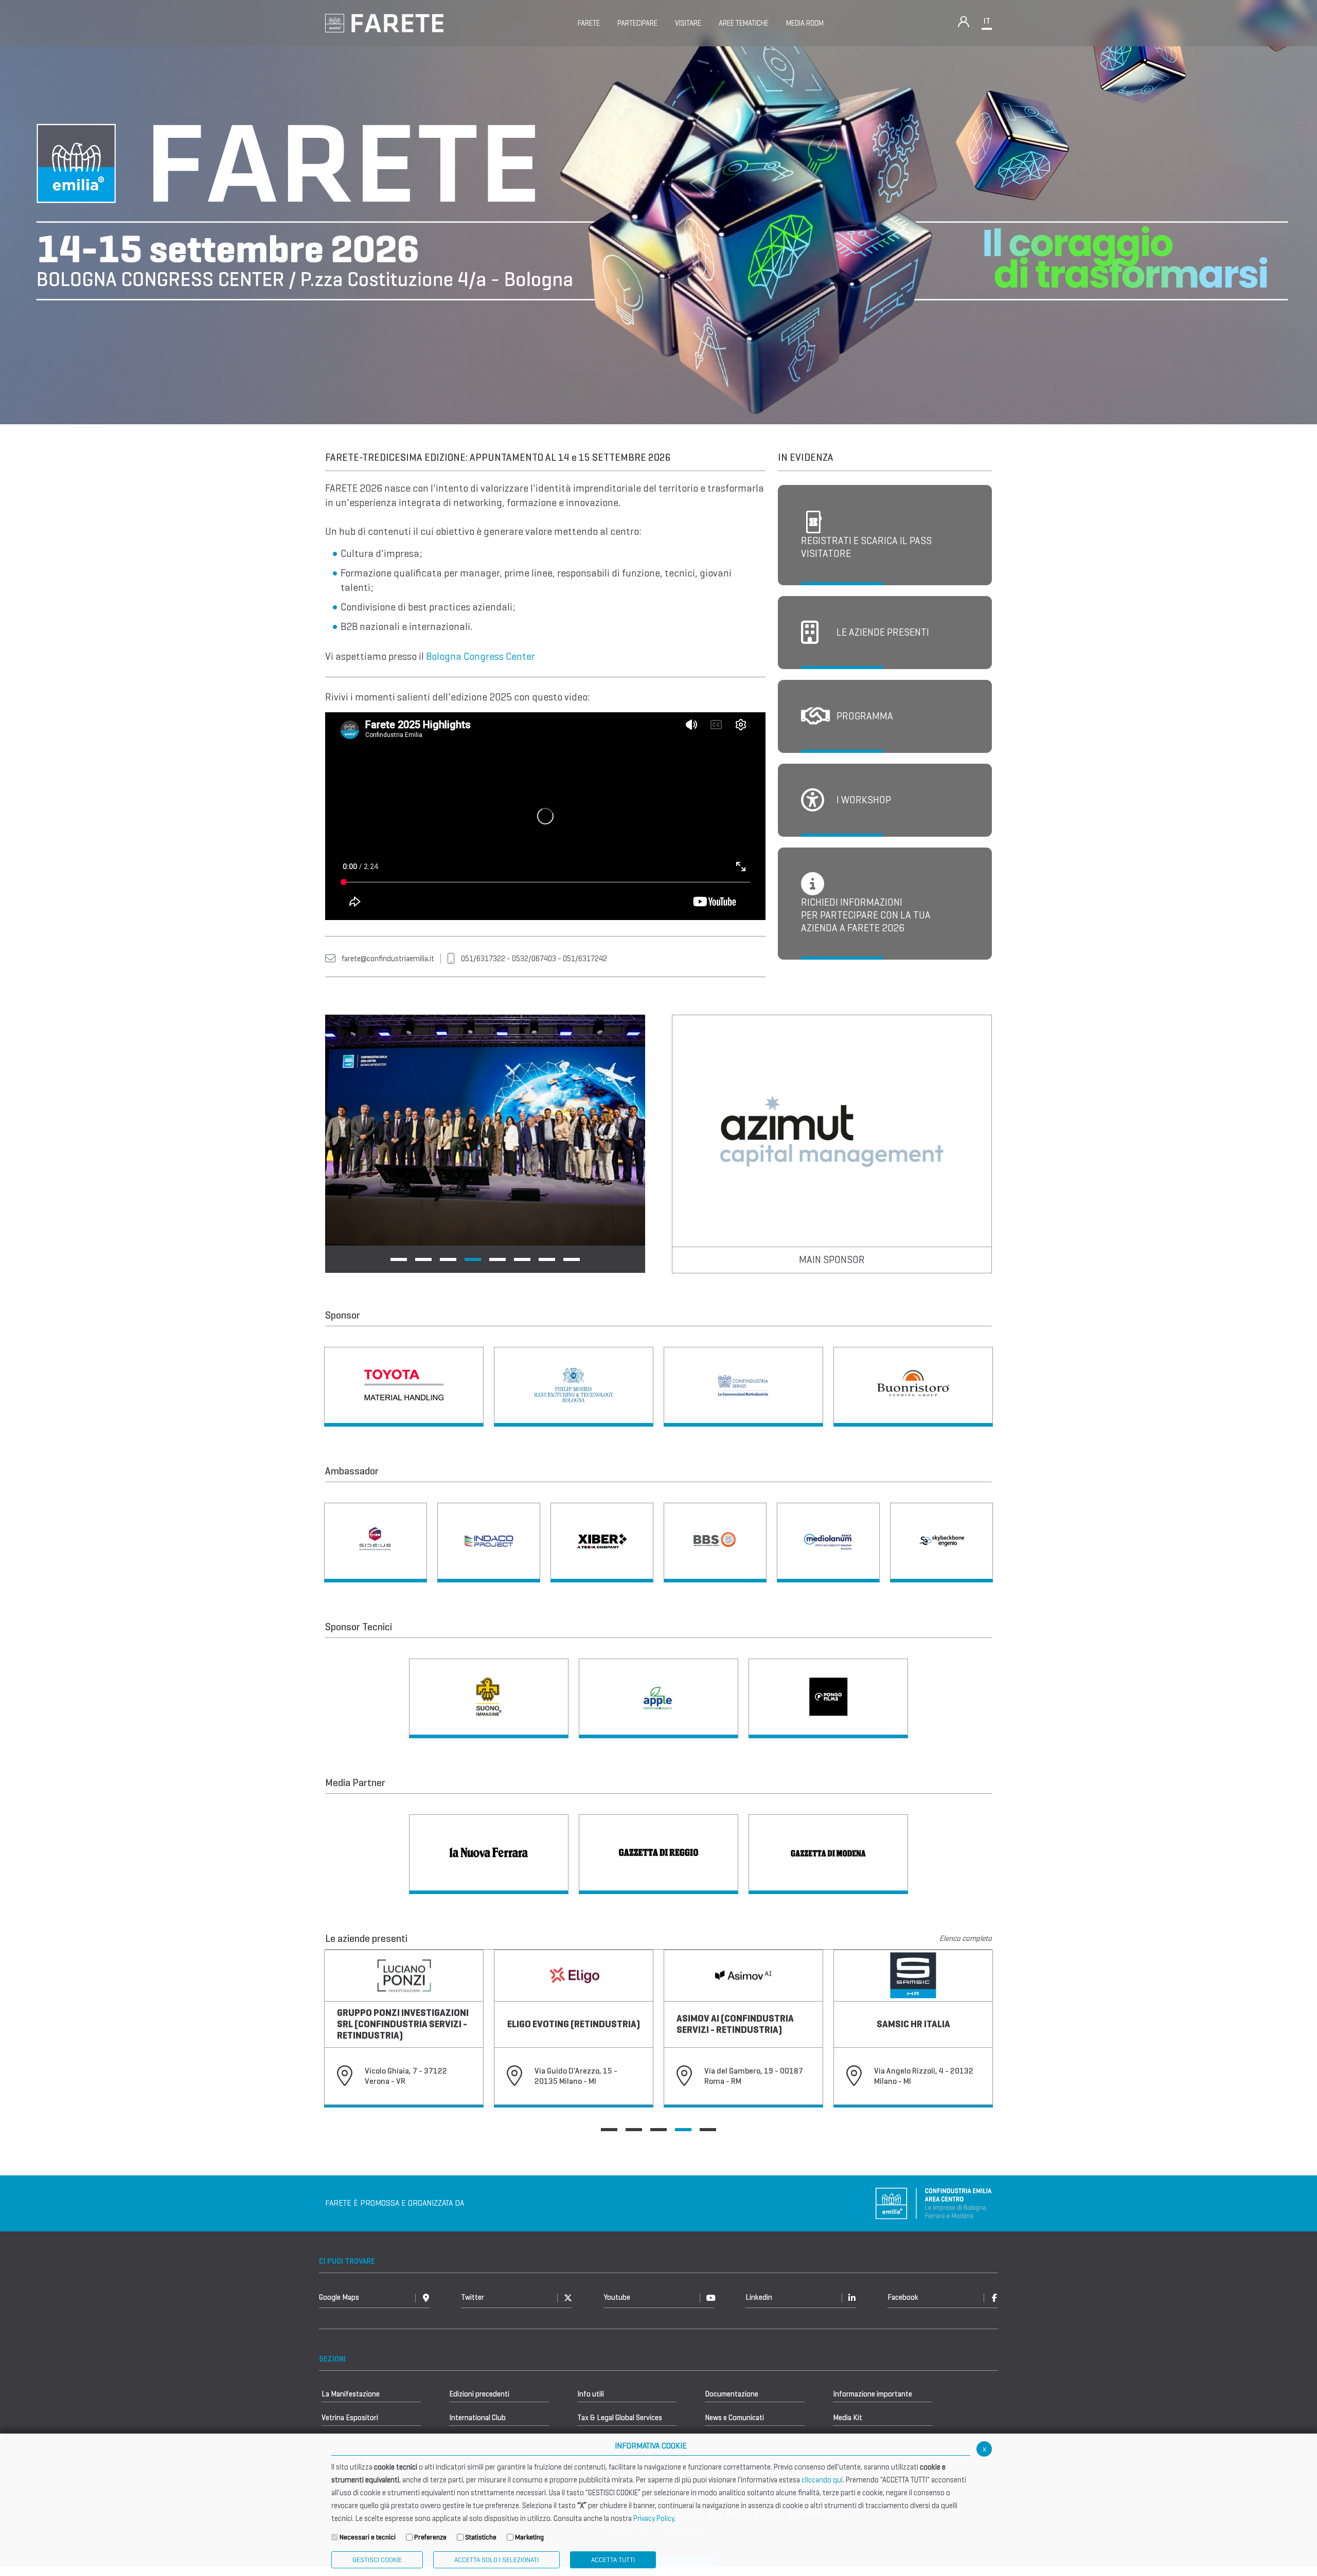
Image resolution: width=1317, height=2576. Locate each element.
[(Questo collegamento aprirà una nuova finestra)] (404, 1387)
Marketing (529, 2537)
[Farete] (384, 22)
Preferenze (430, 2537)
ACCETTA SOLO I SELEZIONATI (496, 2560)
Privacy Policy (654, 2518)
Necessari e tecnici (368, 2537)
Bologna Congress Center (480, 656)
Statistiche (481, 2537)
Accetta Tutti (613, 2560)
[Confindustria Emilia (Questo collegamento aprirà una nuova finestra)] (934, 2242)
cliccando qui (822, 2480)
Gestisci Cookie (377, 2560)
